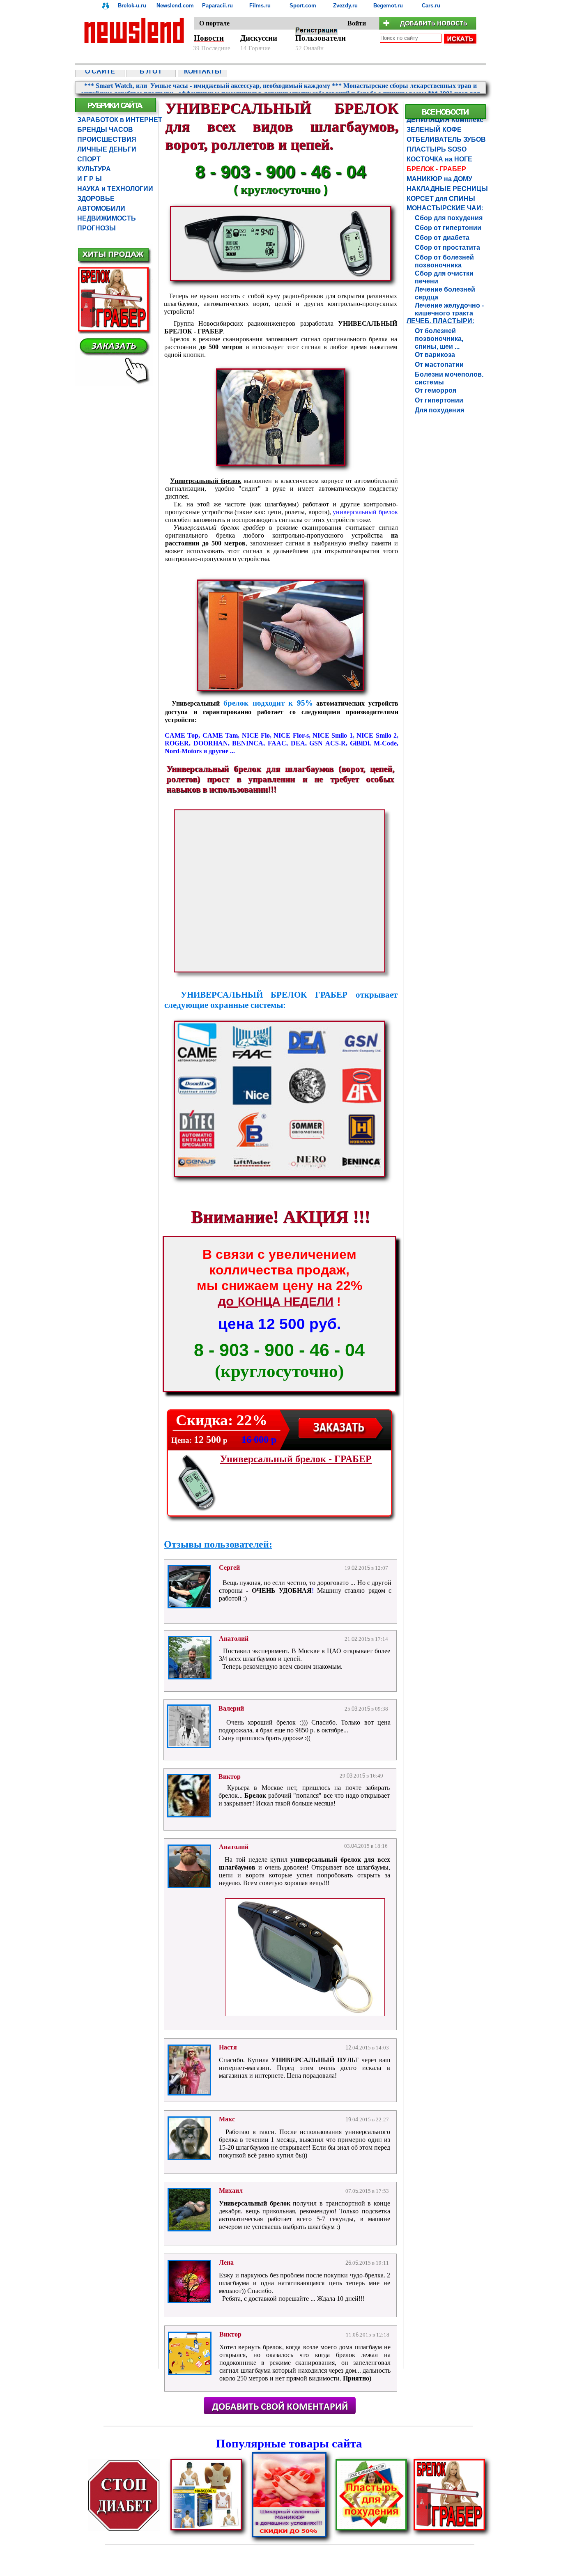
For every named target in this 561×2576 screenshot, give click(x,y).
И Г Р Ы (90, 179)
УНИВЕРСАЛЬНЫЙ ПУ (309, 2060)
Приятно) (357, 2378)
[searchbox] (411, 38)
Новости (209, 38)
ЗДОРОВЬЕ (96, 199)
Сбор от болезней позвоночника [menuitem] (444, 258)
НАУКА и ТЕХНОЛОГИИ (115, 189)
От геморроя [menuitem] (436, 390)
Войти (357, 23)
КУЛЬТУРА (94, 169)
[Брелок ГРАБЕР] (281, 279)
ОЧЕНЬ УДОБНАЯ (282, 1590)
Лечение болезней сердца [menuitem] (445, 290)
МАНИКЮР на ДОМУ (439, 179)
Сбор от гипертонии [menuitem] (448, 228)
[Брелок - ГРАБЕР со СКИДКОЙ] (114, 385)
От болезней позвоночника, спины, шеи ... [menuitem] (439, 331)
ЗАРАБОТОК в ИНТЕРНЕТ (120, 120)
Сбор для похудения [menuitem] (449, 218)
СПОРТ (89, 159)
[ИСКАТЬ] (460, 39)
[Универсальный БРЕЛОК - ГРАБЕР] (449, 2529)
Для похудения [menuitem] (439, 410)
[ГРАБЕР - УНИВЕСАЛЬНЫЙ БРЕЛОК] (280, 689)
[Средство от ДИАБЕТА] (124, 2529)
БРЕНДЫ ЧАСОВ (105, 130)
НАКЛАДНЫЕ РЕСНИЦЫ (445, 189)
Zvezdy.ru (345, 6)
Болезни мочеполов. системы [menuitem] (449, 375)
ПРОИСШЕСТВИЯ (107, 139)
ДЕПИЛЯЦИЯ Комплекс (445, 120)
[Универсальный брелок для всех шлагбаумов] (305, 2014)
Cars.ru (431, 6)
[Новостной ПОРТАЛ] (280, 52)
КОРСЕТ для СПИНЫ (441, 199)
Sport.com (303, 6)
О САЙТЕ (100, 71)
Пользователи (321, 38)
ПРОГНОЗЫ (97, 228)
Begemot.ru (388, 6)
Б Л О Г (151, 71)
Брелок (255, 1795)
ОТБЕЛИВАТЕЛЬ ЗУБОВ (445, 139)
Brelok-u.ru (132, 6)
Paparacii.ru (217, 6)
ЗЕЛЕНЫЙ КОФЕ (434, 130)
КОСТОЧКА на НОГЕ (439, 159)
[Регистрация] (316, 33)
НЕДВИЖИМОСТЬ (107, 218)
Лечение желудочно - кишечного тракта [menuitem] (449, 306)
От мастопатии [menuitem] (439, 365)
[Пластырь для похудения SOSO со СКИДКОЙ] (371, 2529)
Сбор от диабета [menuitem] (442, 238)
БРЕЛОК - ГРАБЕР (436, 169)
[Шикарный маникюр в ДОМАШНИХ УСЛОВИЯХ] (289, 2536)
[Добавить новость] (433, 27)
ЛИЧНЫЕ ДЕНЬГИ (107, 149)
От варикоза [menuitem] (435, 355)
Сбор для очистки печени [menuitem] (444, 274)
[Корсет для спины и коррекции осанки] (206, 2529)
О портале (214, 23)
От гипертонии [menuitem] (439, 400)
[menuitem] (101, 71)
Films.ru (260, 6)
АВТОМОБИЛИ (101, 208)
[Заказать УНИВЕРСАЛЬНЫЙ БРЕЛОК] (341, 1439)
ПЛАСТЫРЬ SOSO (437, 149)
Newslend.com (175, 6)
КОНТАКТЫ (203, 71)
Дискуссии (259, 38)
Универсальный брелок (256, 2203)
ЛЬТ (353, 2060)
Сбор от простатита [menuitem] (447, 247)
